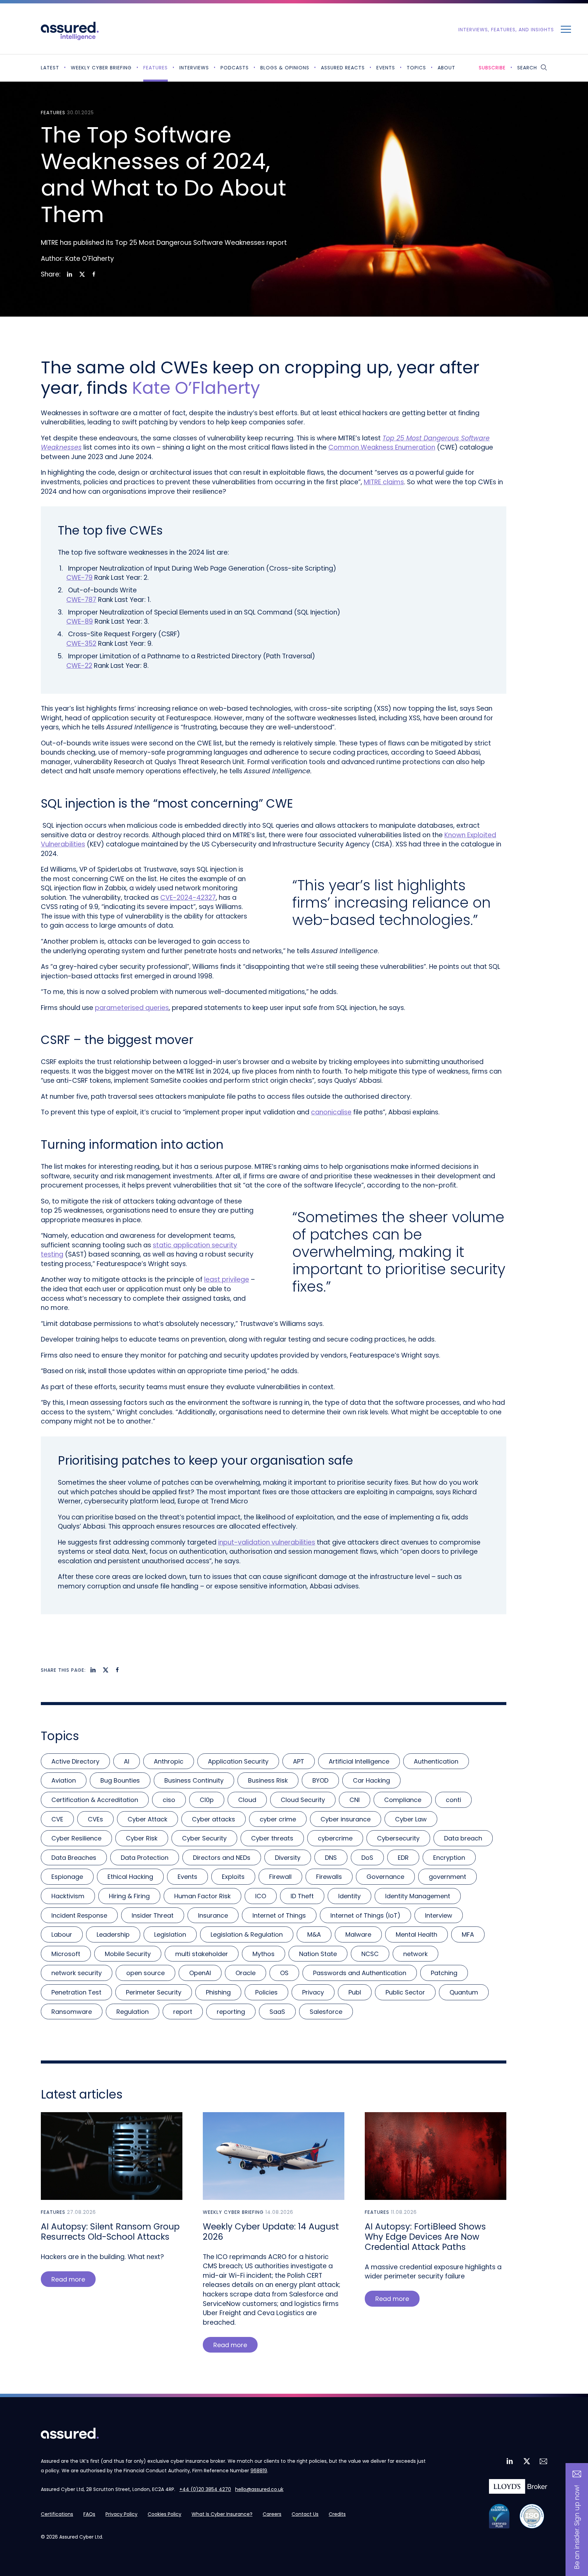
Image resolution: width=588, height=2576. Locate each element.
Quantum (464, 1992)
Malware (358, 1934)
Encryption (449, 1858)
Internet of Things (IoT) (365, 1915)
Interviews (194, 68)
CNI (355, 1800)
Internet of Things (279, 1915)
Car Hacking (371, 1780)
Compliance (403, 1800)
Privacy (313, 1992)
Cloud (247, 1800)
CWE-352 (81, 644)
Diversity (288, 1858)
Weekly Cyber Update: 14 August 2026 (271, 2232)
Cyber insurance (346, 1819)
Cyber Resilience (76, 1838)
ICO (261, 1896)
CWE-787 (81, 600)
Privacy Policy (121, 2514)
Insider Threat (153, 1915)
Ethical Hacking (130, 1877)
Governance (385, 1877)
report (183, 2012)
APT (299, 1761)
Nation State (318, 1954)
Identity (349, 1896)
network (415, 1954)
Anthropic (169, 1761)
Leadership (113, 1934)
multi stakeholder (202, 1954)
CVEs (95, 1819)
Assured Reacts (343, 68)
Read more (68, 2279)
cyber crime (278, 1819)
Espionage (67, 1877)
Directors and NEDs (222, 1858)
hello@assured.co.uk (259, 2489)
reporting (231, 2012)
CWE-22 (79, 666)
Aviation (64, 1780)
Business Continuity (194, 1780)
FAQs (89, 2514)
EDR (403, 1858)
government (447, 1877)
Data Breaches (74, 1858)
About (446, 68)
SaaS (277, 2012)
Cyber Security (204, 1838)
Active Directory (75, 1761)
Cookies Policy (165, 2514)
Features (156, 68)
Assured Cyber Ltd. (81, 2537)
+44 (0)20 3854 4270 (205, 2489)
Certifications (57, 2514)
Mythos (264, 1954)
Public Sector (405, 1992)
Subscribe (492, 68)
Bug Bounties (120, 1780)
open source (145, 1973)
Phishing (218, 1992)
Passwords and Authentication (360, 1973)
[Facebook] (94, 274)
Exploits (233, 1877)
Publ (355, 1992)
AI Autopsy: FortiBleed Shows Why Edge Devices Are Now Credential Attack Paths (425, 2237)
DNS (331, 1858)
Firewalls (329, 1877)
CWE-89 (80, 621)
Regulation (133, 2012)
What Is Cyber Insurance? (222, 2514)
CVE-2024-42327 (188, 898)
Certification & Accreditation (95, 1800)
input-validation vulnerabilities (267, 1542)
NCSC (370, 1954)
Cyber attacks (214, 1819)
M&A (314, 1934)
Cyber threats (272, 1838)
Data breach (463, 1838)
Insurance (213, 1915)
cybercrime (335, 1838)
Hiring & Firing (129, 1896)
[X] (82, 274)
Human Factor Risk (202, 1896)
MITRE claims (384, 482)
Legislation (170, 1934)
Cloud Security (303, 1800)
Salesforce (326, 2012)
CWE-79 (79, 578)
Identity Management (418, 1896)
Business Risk (268, 1780)
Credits (337, 2514)
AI (127, 1761)
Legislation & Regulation (247, 1934)
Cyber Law (411, 1819)
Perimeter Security (154, 1992)
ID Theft (302, 1896)
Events (386, 68)
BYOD (320, 1780)
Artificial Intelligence (359, 1761)
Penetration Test (76, 1992)
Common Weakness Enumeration (382, 447)
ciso (169, 1800)
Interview (439, 1915)
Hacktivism (68, 1896)
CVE (57, 1819)
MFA (468, 1934)
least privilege (227, 1279)
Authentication (436, 1761)
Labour (62, 1934)
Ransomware (72, 2012)
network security (77, 1973)
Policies (266, 1992)
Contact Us (305, 2514)
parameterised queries (132, 1008)
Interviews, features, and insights (506, 30)
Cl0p (207, 1800)
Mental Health (416, 1934)
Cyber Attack (148, 1819)
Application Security (238, 1761)
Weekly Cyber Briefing (101, 68)
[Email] (543, 2462)
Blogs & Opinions (285, 68)
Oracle (246, 1973)
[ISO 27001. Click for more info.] (532, 2516)
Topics (416, 68)
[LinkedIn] (70, 274)
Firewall (280, 1877)
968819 (259, 2471)
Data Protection (145, 1858)
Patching (444, 1973)
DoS (367, 1858)
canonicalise (331, 1112)
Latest (50, 68)
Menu (566, 29)
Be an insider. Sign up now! (577, 2527)
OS (284, 1973)
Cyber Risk (142, 1838)
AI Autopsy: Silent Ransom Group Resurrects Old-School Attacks (110, 2232)
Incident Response (79, 1915)
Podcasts (235, 68)
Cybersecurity (398, 1838)
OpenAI (200, 1973)
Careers (272, 2514)
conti (453, 1800)
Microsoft (66, 1954)
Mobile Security (128, 1954)
